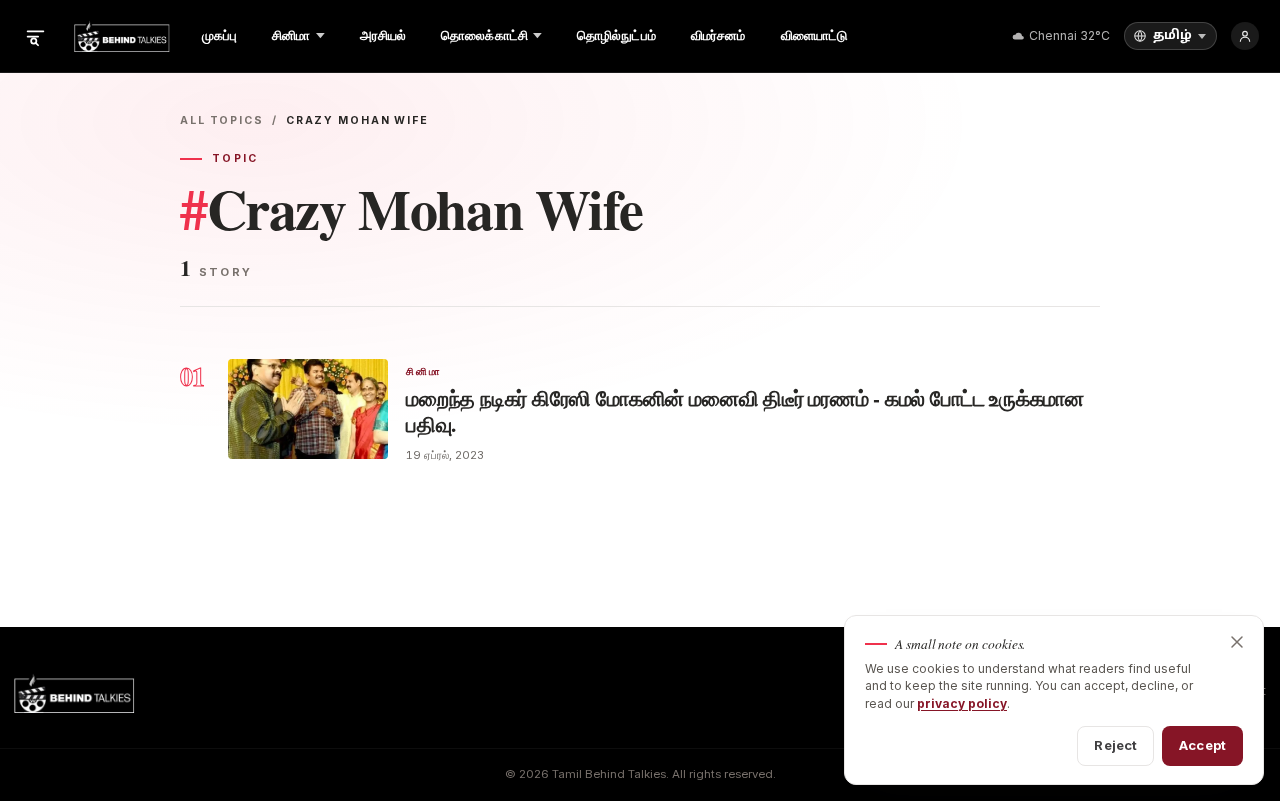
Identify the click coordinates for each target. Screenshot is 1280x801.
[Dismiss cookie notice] (1237, 642)
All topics (222, 120)
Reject (1115, 745)
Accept (1202, 745)
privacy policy (962, 703)
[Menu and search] (35, 36)
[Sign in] (1245, 36)
